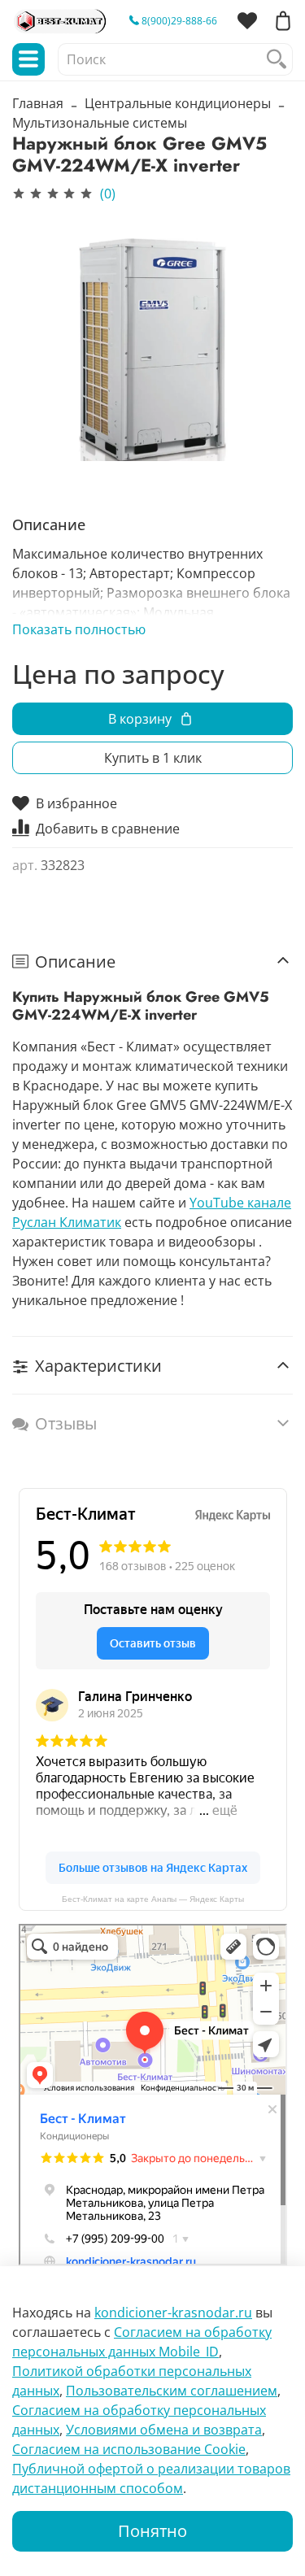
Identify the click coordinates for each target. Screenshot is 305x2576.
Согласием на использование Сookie (129, 2449)
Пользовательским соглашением (172, 2391)
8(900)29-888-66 (178, 21)
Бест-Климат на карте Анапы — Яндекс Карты (153, 1899)
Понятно (152, 2531)
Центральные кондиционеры (178, 103)
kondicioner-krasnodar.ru (173, 2313)
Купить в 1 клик (153, 758)
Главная (38, 103)
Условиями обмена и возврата (164, 2430)
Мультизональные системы (100, 123)
